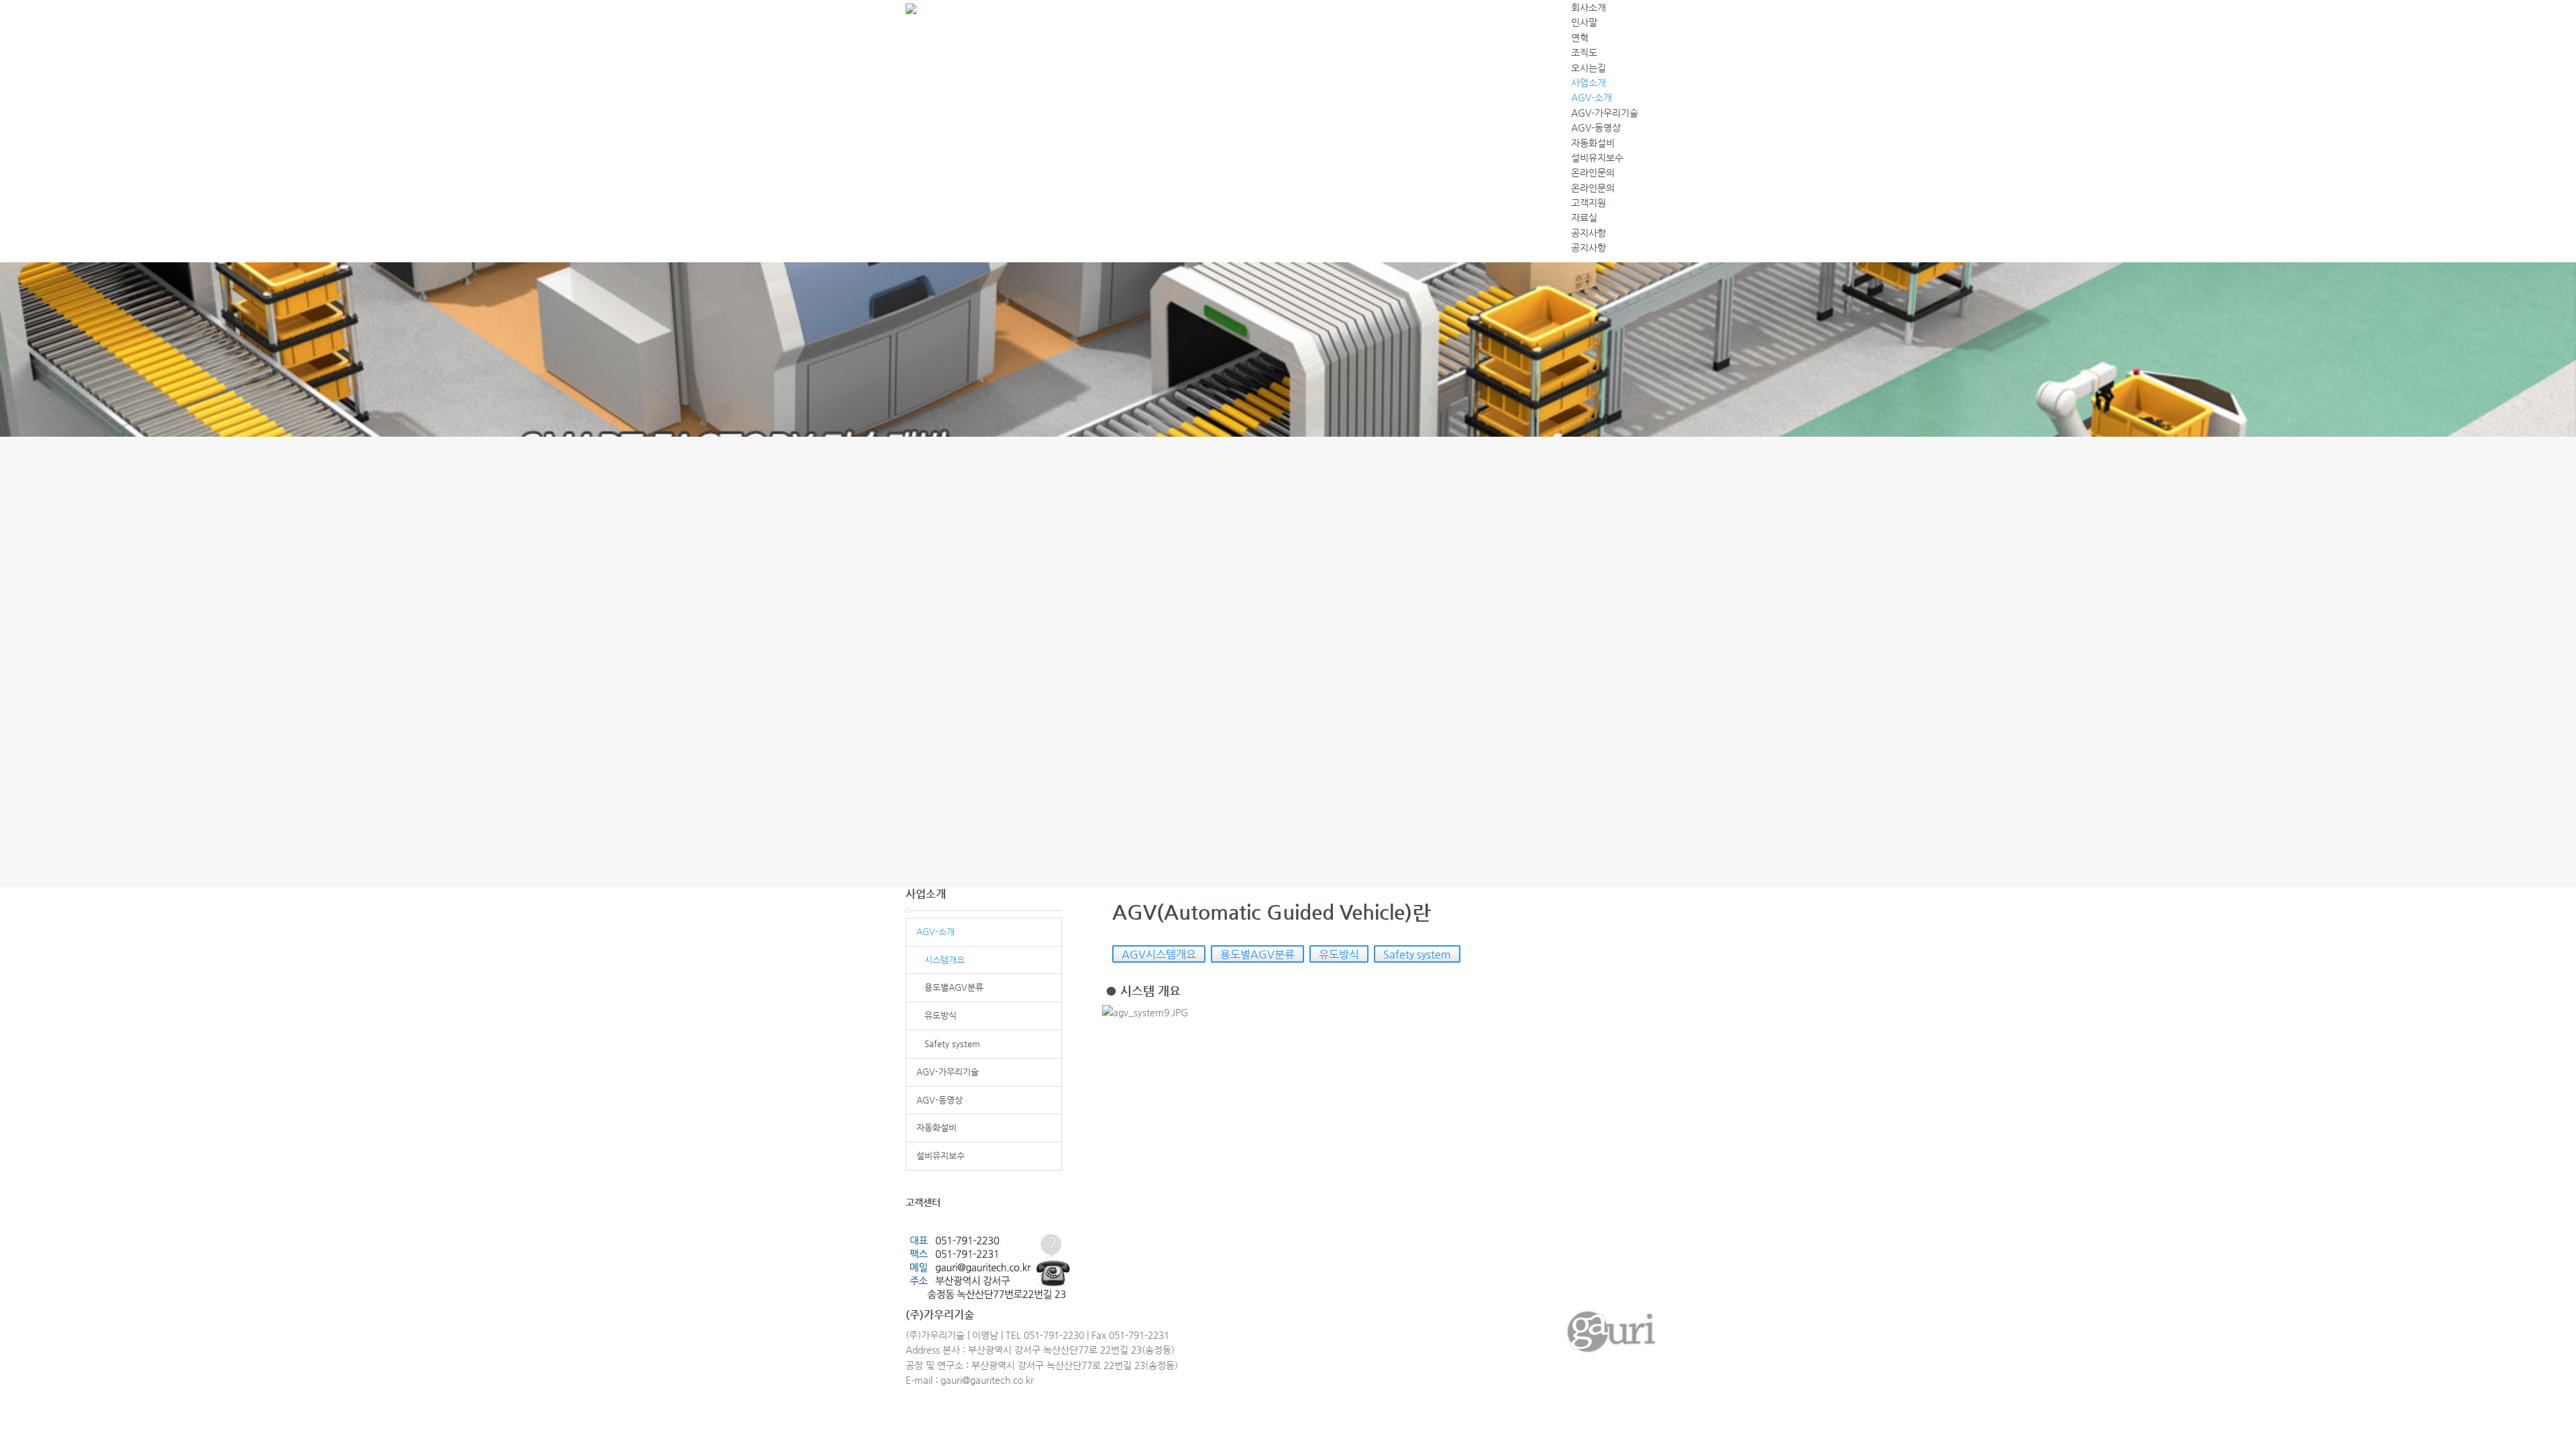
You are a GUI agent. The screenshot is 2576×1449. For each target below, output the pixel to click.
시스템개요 (941, 960)
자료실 (1584, 217)
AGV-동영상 (1596, 127)
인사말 (1584, 22)
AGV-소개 (1592, 97)
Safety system (1417, 954)
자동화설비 (1593, 143)
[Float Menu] (1658, 17)
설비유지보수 (1597, 158)
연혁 (1580, 38)
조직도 (1584, 52)
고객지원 (1589, 203)
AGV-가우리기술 (1605, 113)
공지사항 (1589, 233)
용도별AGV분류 (1257, 954)
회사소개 (1589, 7)
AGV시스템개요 (1159, 954)
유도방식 (1339, 954)
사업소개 (1589, 83)
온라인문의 (1593, 172)
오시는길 (1589, 68)
